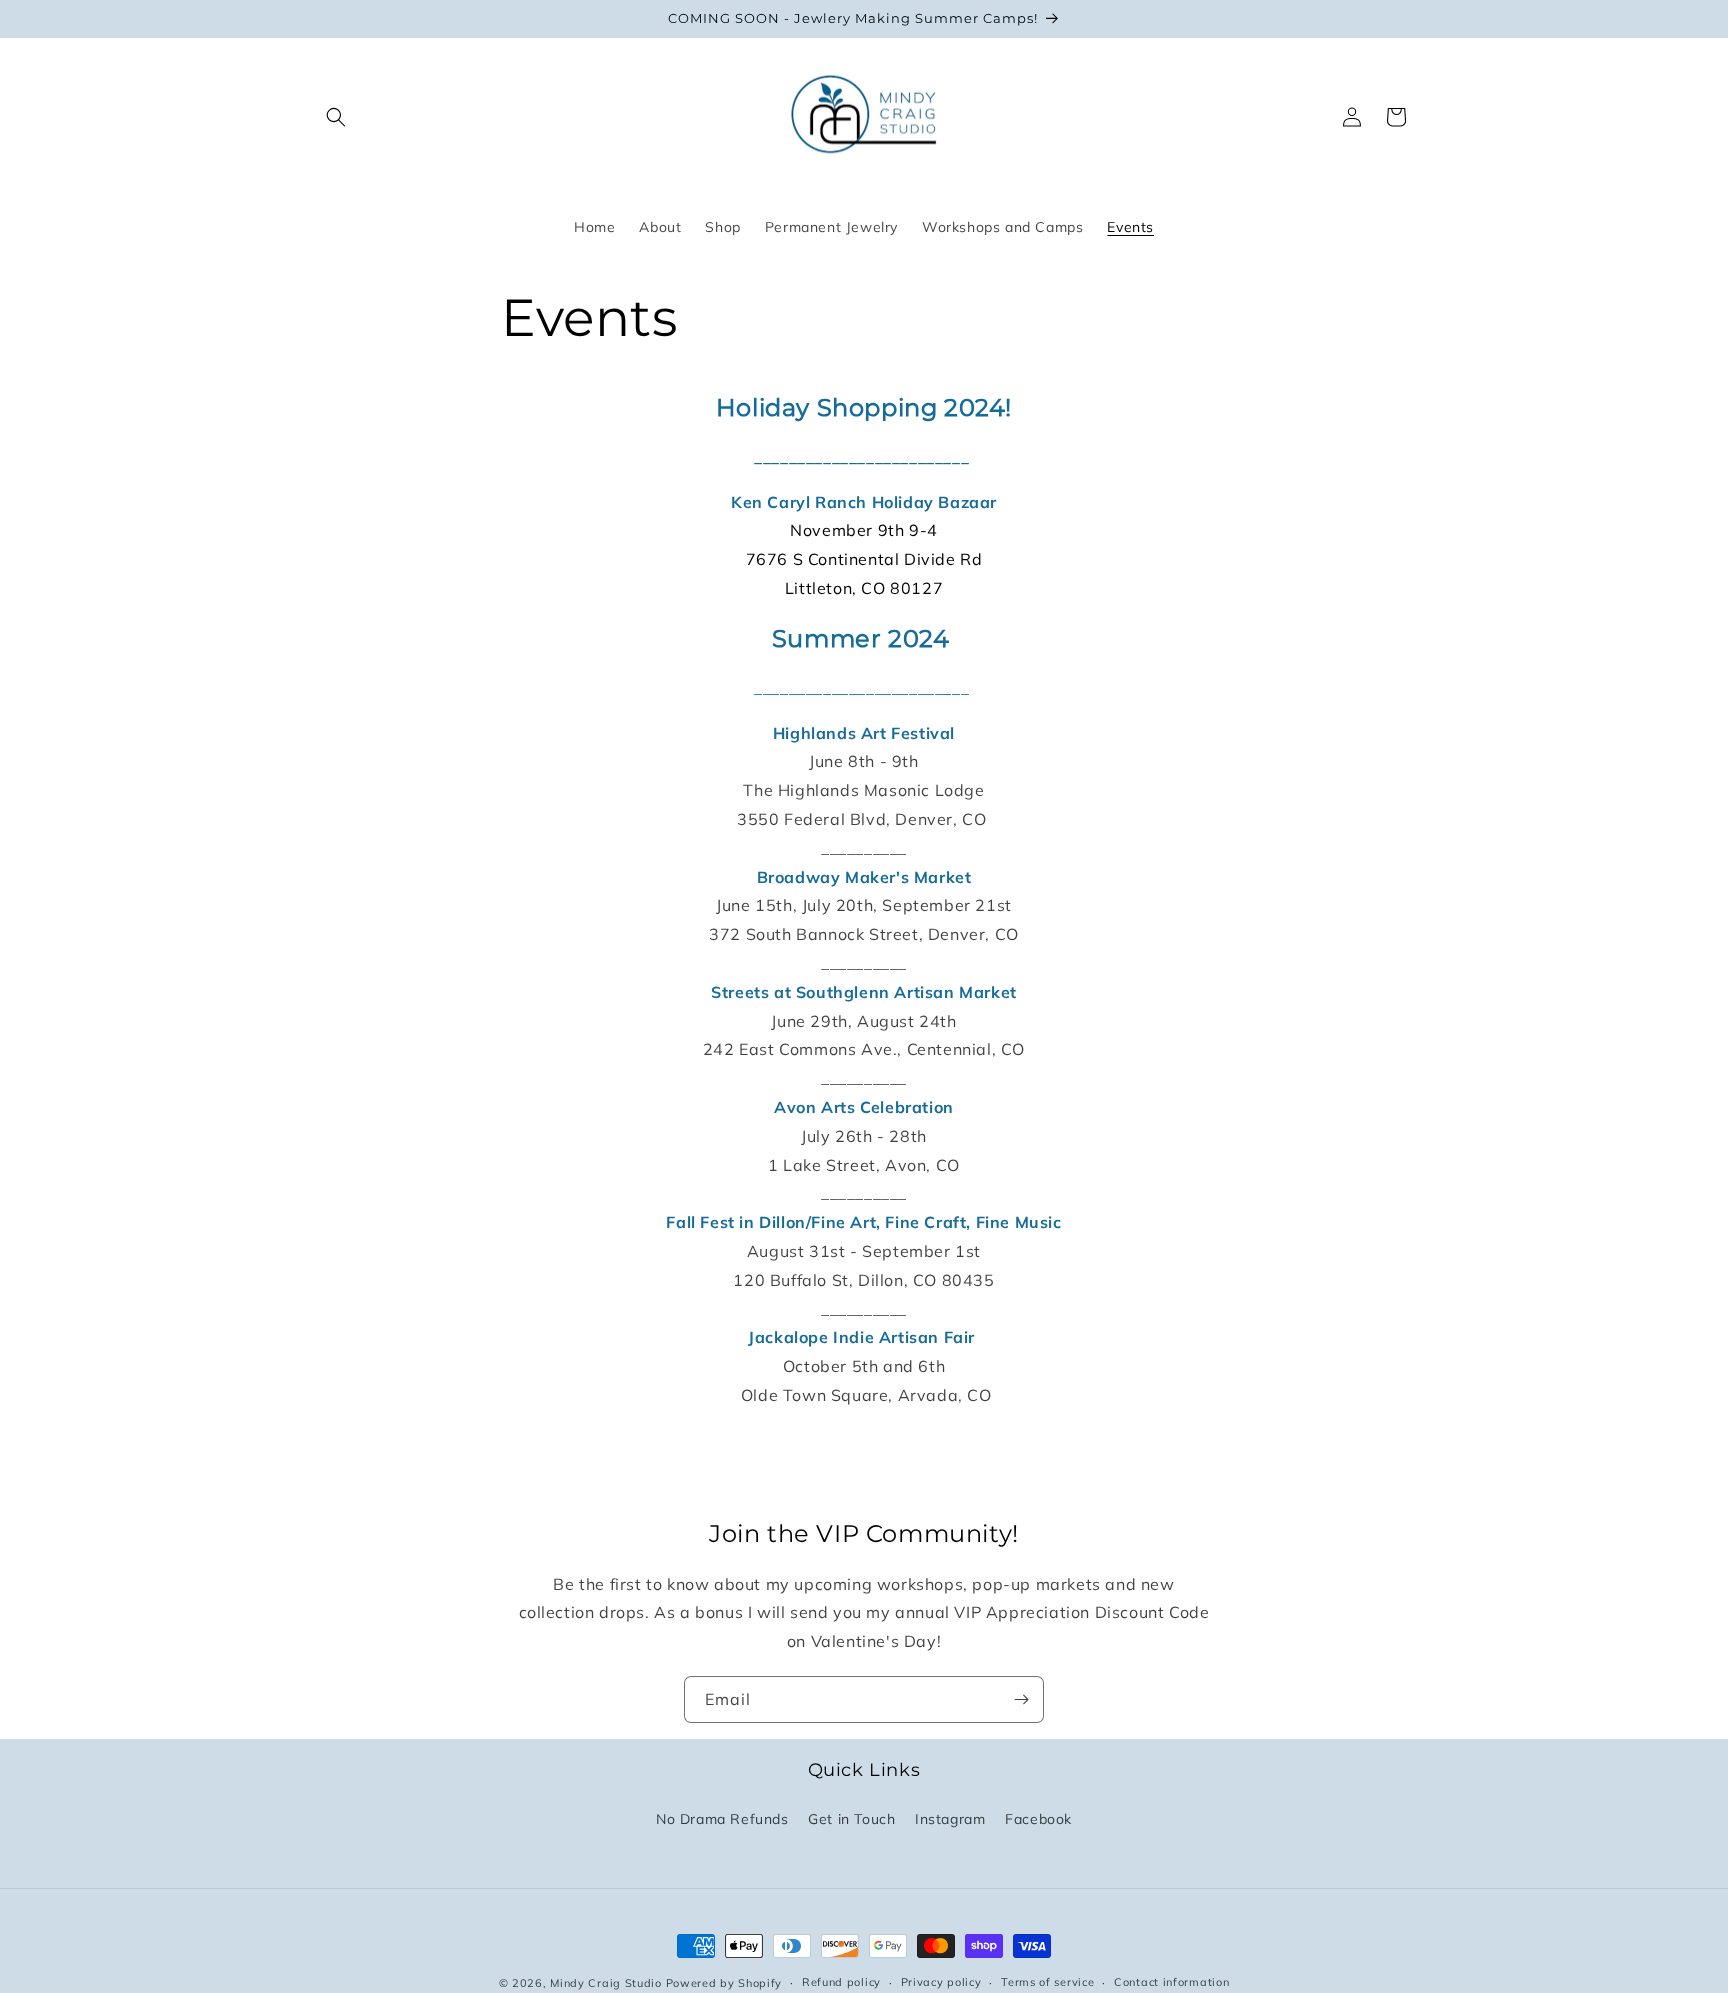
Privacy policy (941, 1982)
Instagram (950, 1819)
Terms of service (1047, 1982)
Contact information (1171, 1982)
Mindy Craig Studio (606, 1983)
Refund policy (841, 1982)
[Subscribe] (1021, 1699)
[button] (336, 117)
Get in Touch (851, 1819)
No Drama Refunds (722, 1819)
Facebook (1038, 1819)
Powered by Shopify (724, 1983)
